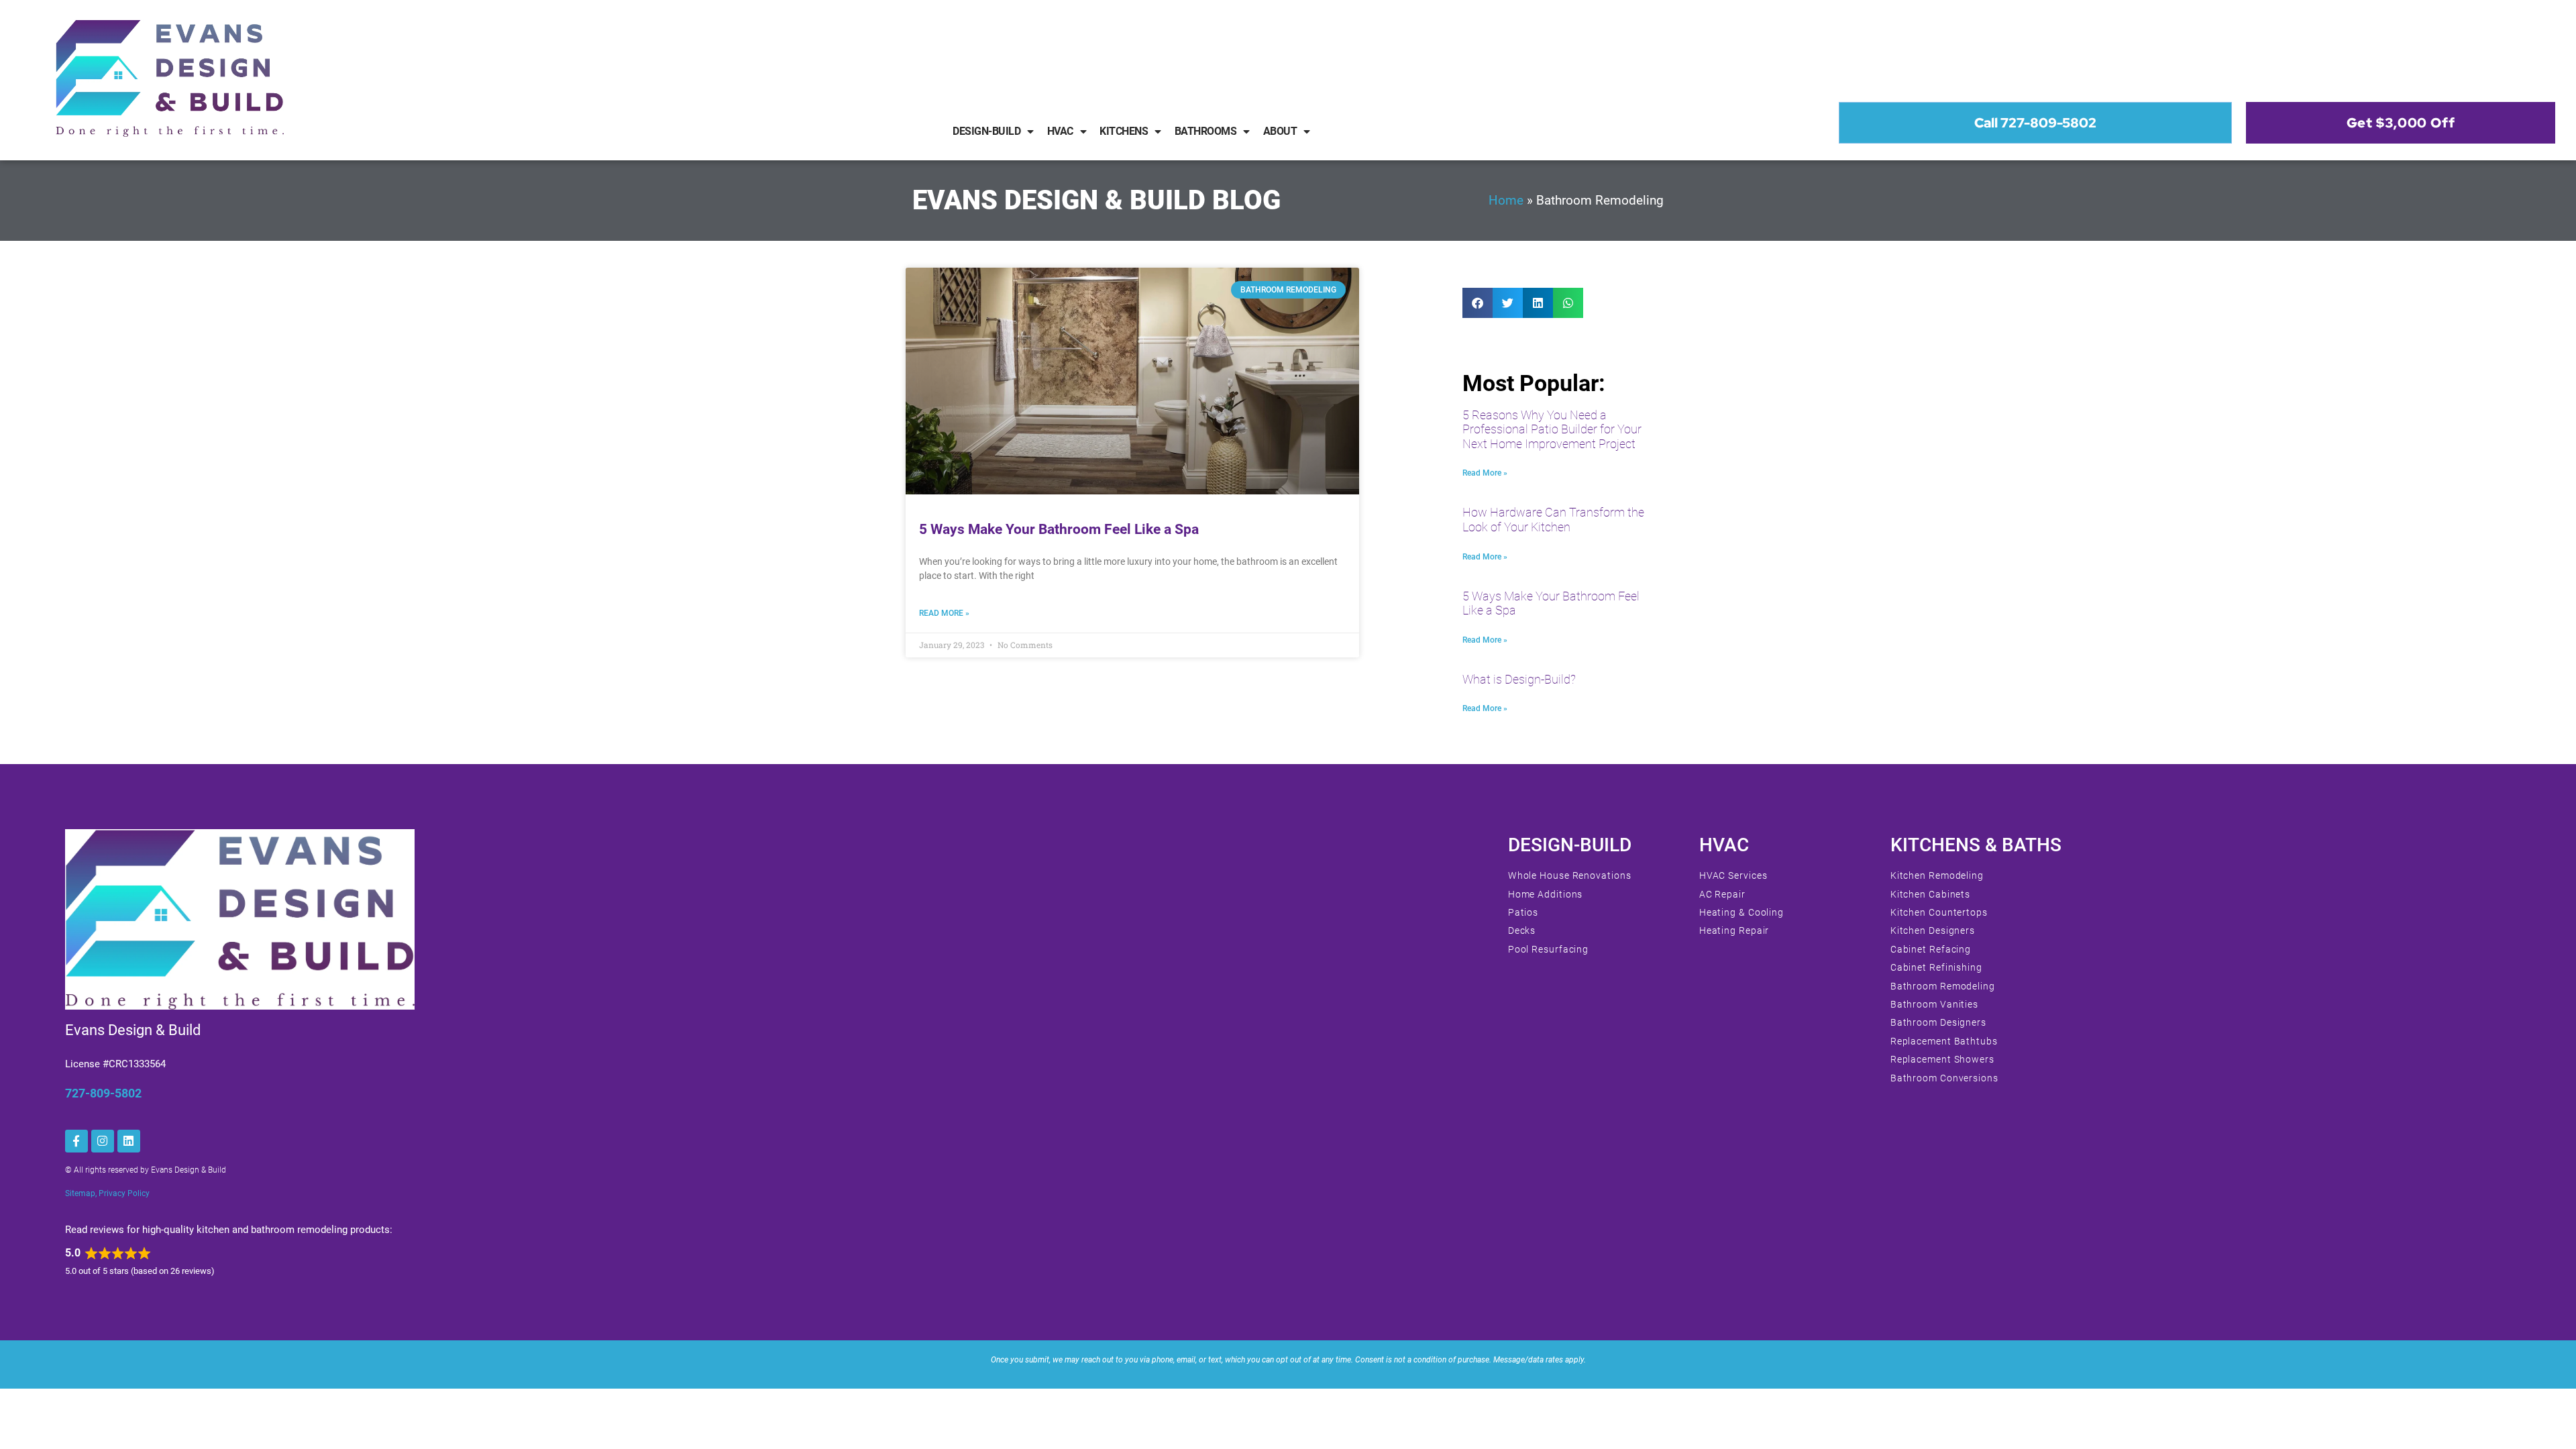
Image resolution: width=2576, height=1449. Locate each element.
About (1280, 131)
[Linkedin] (129, 1141)
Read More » (944, 613)
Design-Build (986, 131)
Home (1506, 201)
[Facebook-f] (76, 1141)
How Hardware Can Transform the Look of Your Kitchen (1553, 520)
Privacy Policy (124, 1193)
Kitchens (1124, 131)
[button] (1478, 303)
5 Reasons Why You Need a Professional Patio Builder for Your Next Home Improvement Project (1552, 429)
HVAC (1060, 131)
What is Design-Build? (1519, 679)
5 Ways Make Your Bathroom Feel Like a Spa (1059, 529)
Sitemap (80, 1193)
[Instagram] (103, 1141)
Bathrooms (1206, 131)
